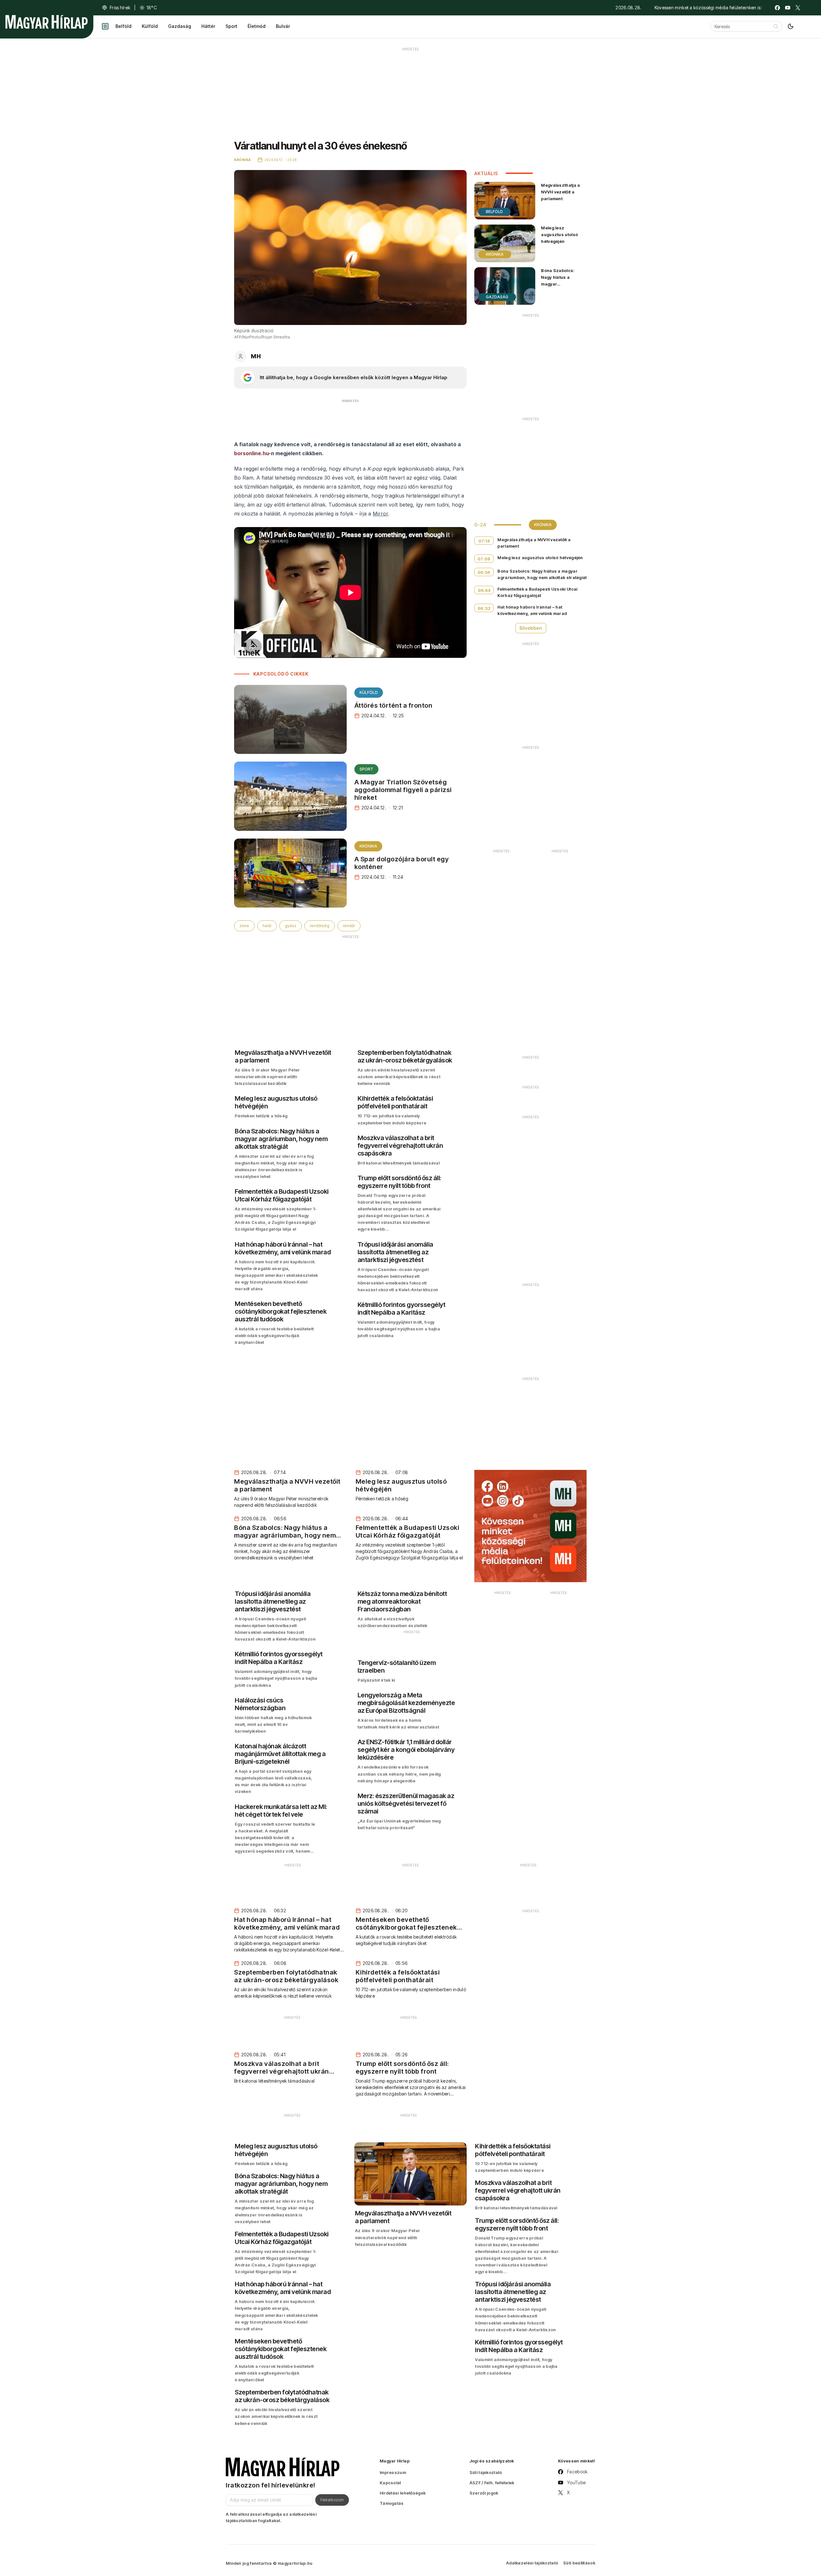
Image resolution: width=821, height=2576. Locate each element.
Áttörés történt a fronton (394, 705)
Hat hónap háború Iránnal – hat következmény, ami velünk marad (532, 610)
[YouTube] (788, 8)
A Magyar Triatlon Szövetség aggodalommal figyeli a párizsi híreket (403, 790)
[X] (798, 8)
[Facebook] (777, 8)
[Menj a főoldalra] (47, 22)
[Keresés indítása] (776, 26)
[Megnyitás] (105, 26)
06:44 (484, 590)
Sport (231, 26)
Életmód (257, 26)
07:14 (484, 541)
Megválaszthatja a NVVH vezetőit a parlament (560, 192)
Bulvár (283, 26)
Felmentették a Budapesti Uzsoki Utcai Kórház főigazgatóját (537, 592)
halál (267, 926)
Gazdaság (180, 26)
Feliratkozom (332, 2500)
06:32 (484, 608)
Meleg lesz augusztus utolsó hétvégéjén (559, 235)
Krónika (368, 846)
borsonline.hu (251, 453)
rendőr (349, 926)
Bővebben (531, 628)
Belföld (123, 26)
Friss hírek (120, 8)
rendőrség (320, 926)
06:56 (484, 572)
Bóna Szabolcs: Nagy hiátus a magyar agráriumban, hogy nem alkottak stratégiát (561, 287)
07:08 (484, 559)
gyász (291, 926)
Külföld (150, 26)
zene (244, 926)
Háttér (208, 26)
